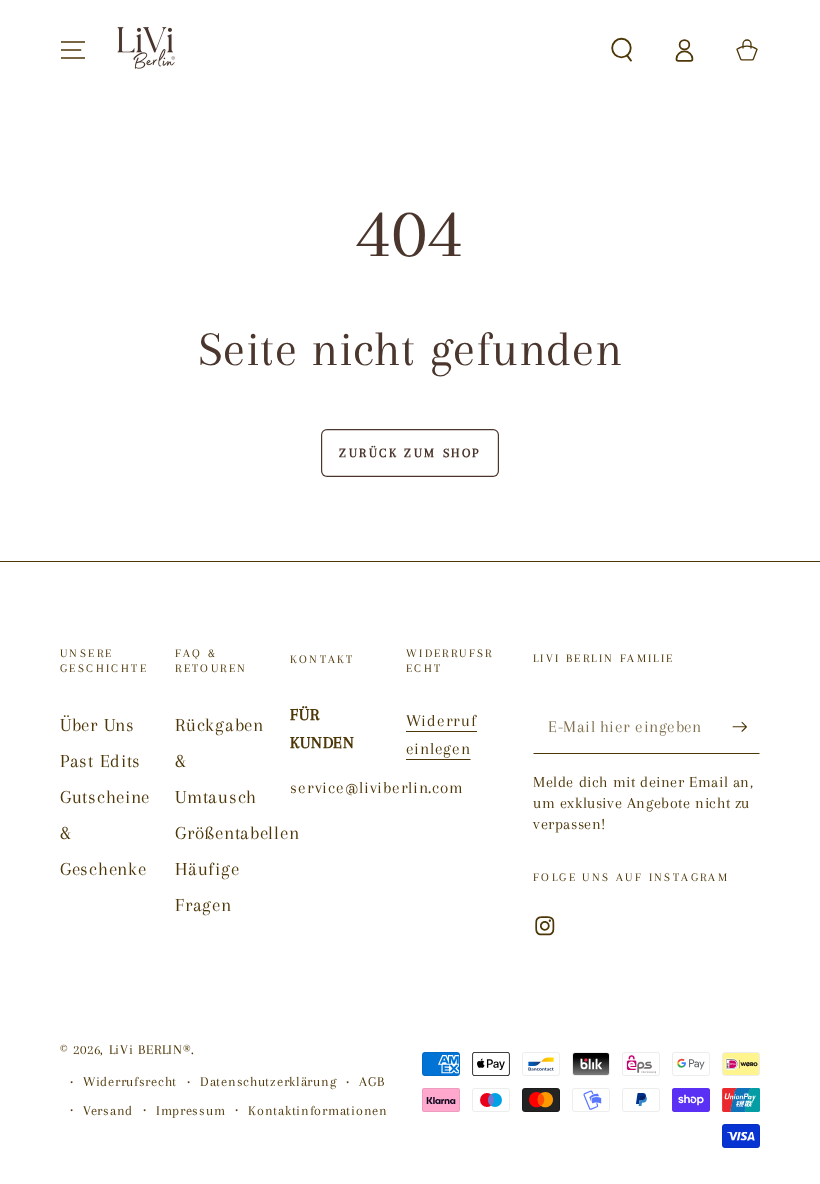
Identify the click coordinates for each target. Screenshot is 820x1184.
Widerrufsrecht (130, 1081)
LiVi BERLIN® (150, 1049)
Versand (108, 1110)
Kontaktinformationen (317, 1110)
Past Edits (100, 760)
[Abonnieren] (746, 726)
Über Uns (97, 724)
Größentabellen (237, 832)
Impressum (190, 1110)
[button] (622, 50)
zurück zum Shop (410, 453)
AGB (371, 1081)
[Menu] (73, 50)
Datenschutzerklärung (268, 1081)
